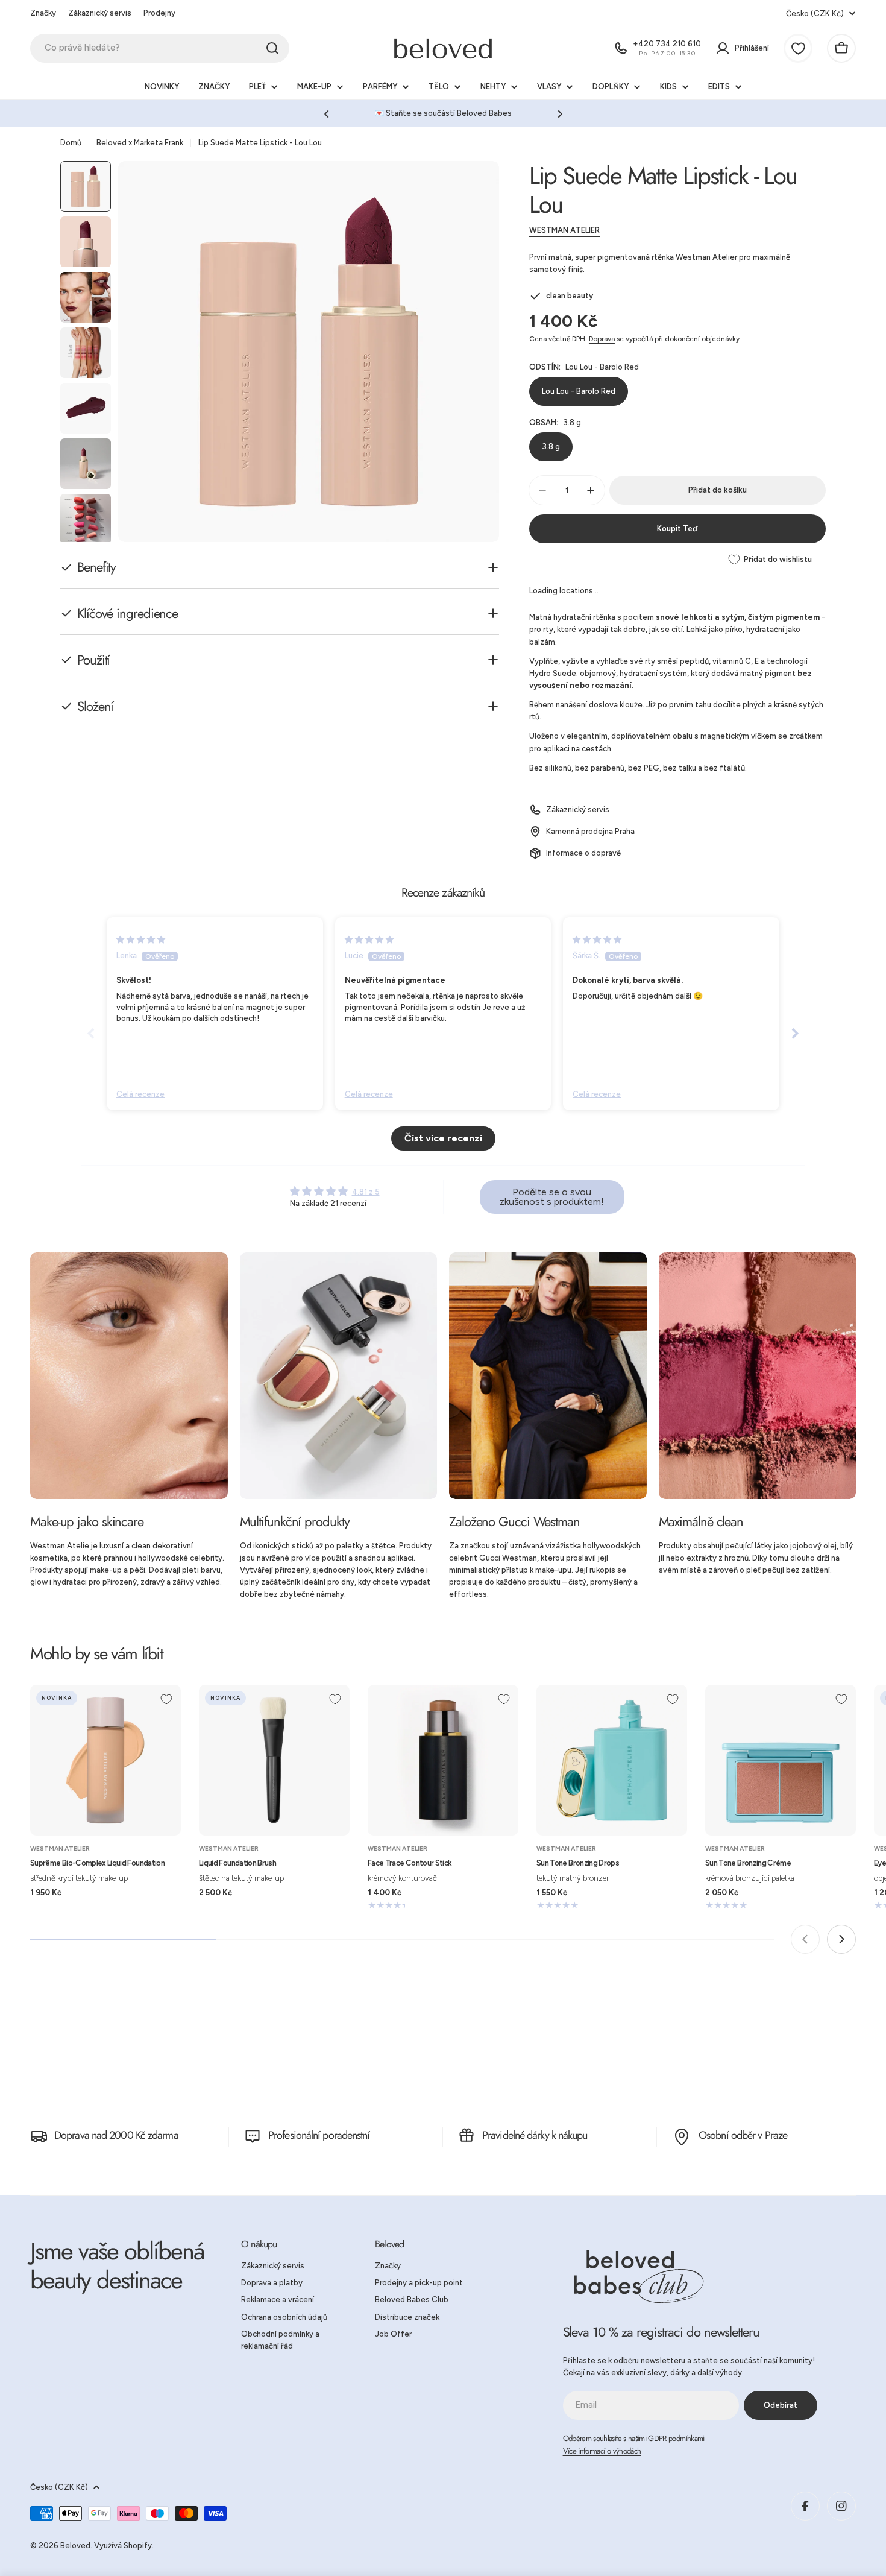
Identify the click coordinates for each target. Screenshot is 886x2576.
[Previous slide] (91, 1033)
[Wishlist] (798, 48)
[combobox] (160, 48)
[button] (327, 114)
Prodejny (159, 13)
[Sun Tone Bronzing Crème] (781, 1760)
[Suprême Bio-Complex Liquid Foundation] (105, 1760)
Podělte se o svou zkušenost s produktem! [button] (552, 1197)
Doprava (602, 339)
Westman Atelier (564, 230)
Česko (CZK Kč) (815, 14)
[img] (141, 940)
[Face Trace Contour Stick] (443, 1760)
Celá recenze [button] (140, 1094)
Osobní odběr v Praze (743, 2135)
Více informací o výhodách (602, 2451)
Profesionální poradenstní (319, 2135)
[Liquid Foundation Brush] (274, 1760)
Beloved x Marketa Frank (140, 143)
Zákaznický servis (100, 13)
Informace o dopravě (583, 853)
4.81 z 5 (366, 1192)
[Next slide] (795, 1033)
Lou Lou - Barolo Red (579, 391)
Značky (43, 13)
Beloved (75, 2546)
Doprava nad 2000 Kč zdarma (116, 2135)
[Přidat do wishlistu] (166, 1699)
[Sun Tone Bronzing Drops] (612, 1760)
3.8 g (551, 447)
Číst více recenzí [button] (443, 1138)
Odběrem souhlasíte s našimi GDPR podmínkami (634, 2438)
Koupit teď (677, 529)
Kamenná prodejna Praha (590, 831)
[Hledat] (272, 48)
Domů (71, 143)
